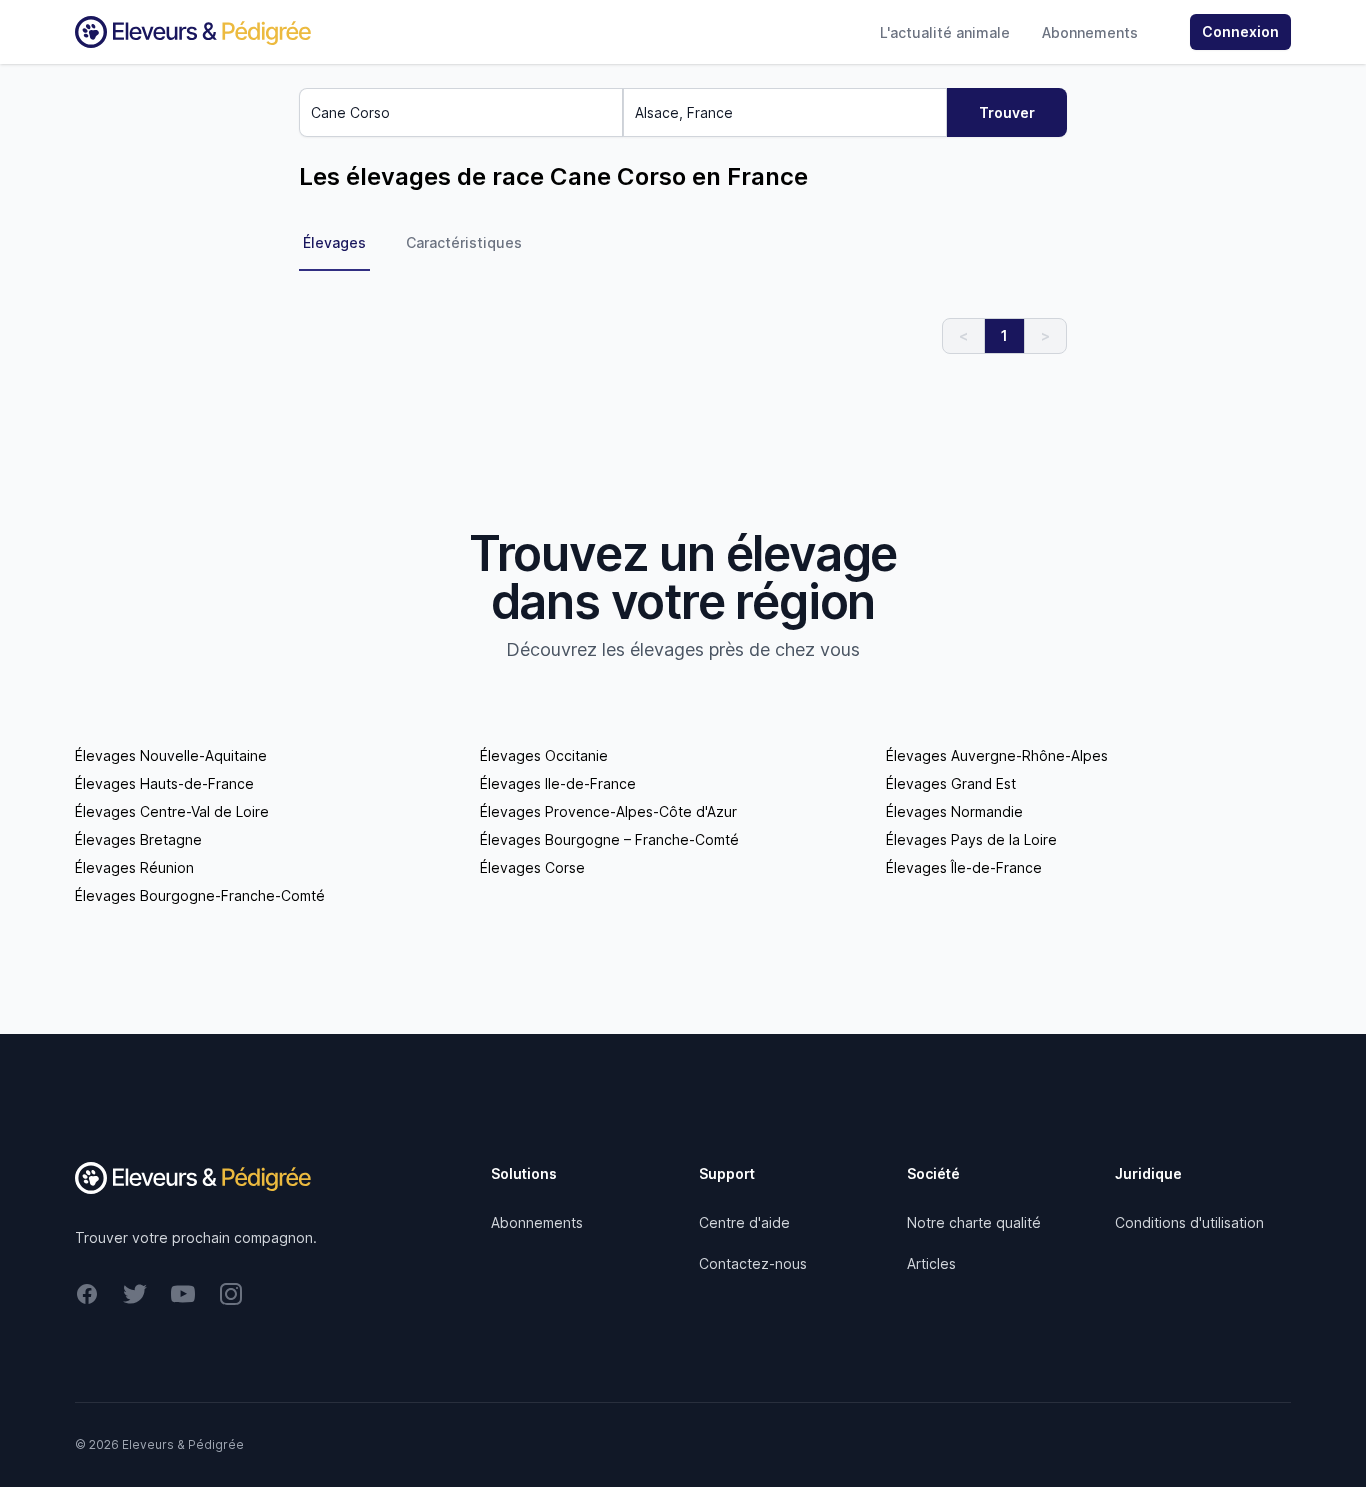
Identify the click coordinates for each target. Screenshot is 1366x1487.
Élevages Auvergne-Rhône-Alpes (997, 755)
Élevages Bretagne (138, 839)
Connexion (1240, 31)
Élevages (334, 242)
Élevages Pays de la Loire (971, 839)
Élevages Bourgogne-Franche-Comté (200, 895)
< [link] (963, 335)
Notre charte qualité (974, 1222)
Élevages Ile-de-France (558, 783)
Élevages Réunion (134, 867)
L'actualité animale (945, 32)
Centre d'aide (744, 1222)
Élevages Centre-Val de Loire (172, 811)
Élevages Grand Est (951, 783)
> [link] (1045, 335)
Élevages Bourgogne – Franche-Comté (609, 839)
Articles (931, 1263)
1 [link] (1004, 335)
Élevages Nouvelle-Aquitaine (171, 755)
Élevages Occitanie (544, 755)
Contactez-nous (753, 1263)
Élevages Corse (532, 867)
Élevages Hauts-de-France (164, 783)
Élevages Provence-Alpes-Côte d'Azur (608, 811)
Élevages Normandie (954, 811)
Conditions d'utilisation (1189, 1222)
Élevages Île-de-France (964, 867)
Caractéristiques (464, 242)
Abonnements (1090, 32)
